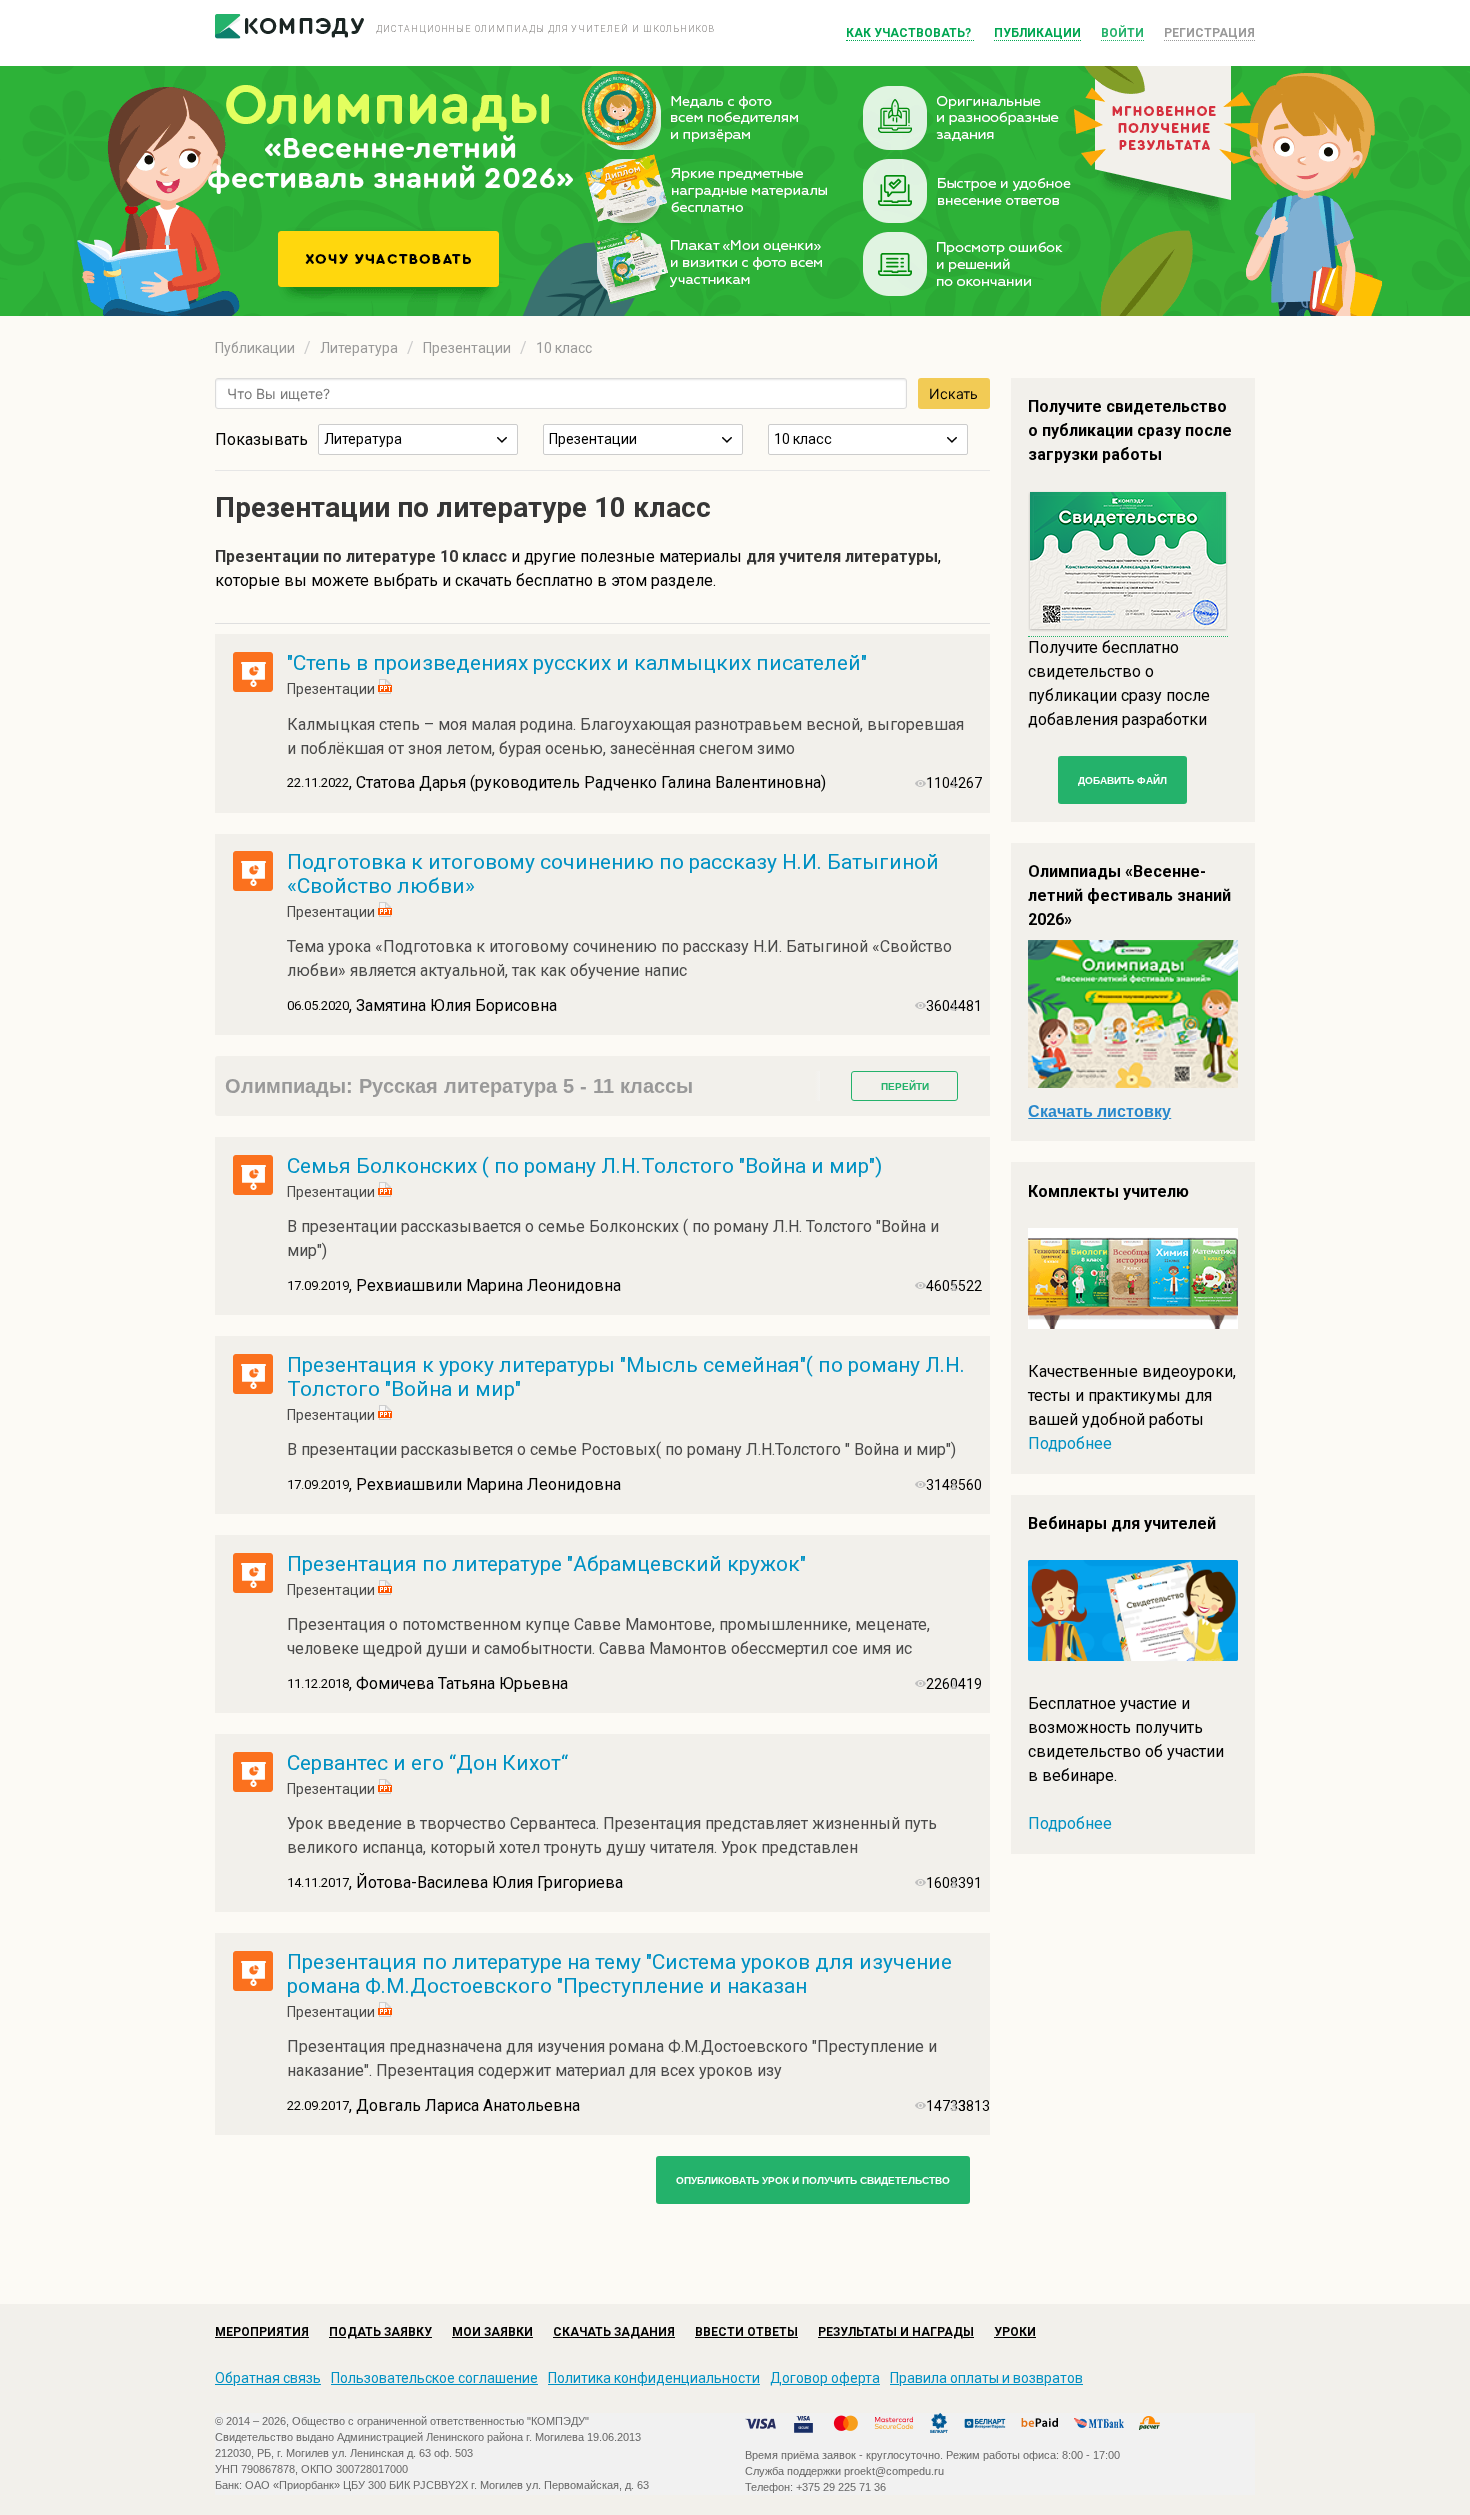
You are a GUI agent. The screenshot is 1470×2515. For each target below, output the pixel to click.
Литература (359, 348)
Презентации (467, 348)
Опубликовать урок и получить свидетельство (813, 2180)
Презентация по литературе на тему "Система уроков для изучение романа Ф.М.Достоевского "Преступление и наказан (619, 1974)
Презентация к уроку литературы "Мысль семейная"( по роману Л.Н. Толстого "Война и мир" (626, 1377)
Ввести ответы (746, 2332)
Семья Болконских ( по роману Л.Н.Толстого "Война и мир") (584, 1166)
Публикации (1037, 33)
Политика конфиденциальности (654, 2378)
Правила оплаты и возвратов (986, 2378)
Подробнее (1070, 1443)
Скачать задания (614, 2332)
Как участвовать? (910, 33)
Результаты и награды (896, 2332)
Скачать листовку (1099, 1111)
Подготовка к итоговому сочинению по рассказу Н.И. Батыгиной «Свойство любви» (613, 874)
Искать (953, 393)
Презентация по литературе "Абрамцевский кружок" (546, 1564)
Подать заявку (380, 2332)
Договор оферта (825, 2378)
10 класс (564, 348)
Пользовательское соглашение (434, 2378)
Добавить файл (1122, 780)
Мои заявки (492, 2332)
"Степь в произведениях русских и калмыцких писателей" (577, 663)
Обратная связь (268, 2378)
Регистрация (1209, 33)
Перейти (905, 1086)
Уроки (1015, 2332)
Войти (1122, 33)
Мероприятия (262, 2332)
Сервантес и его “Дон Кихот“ (427, 1763)
